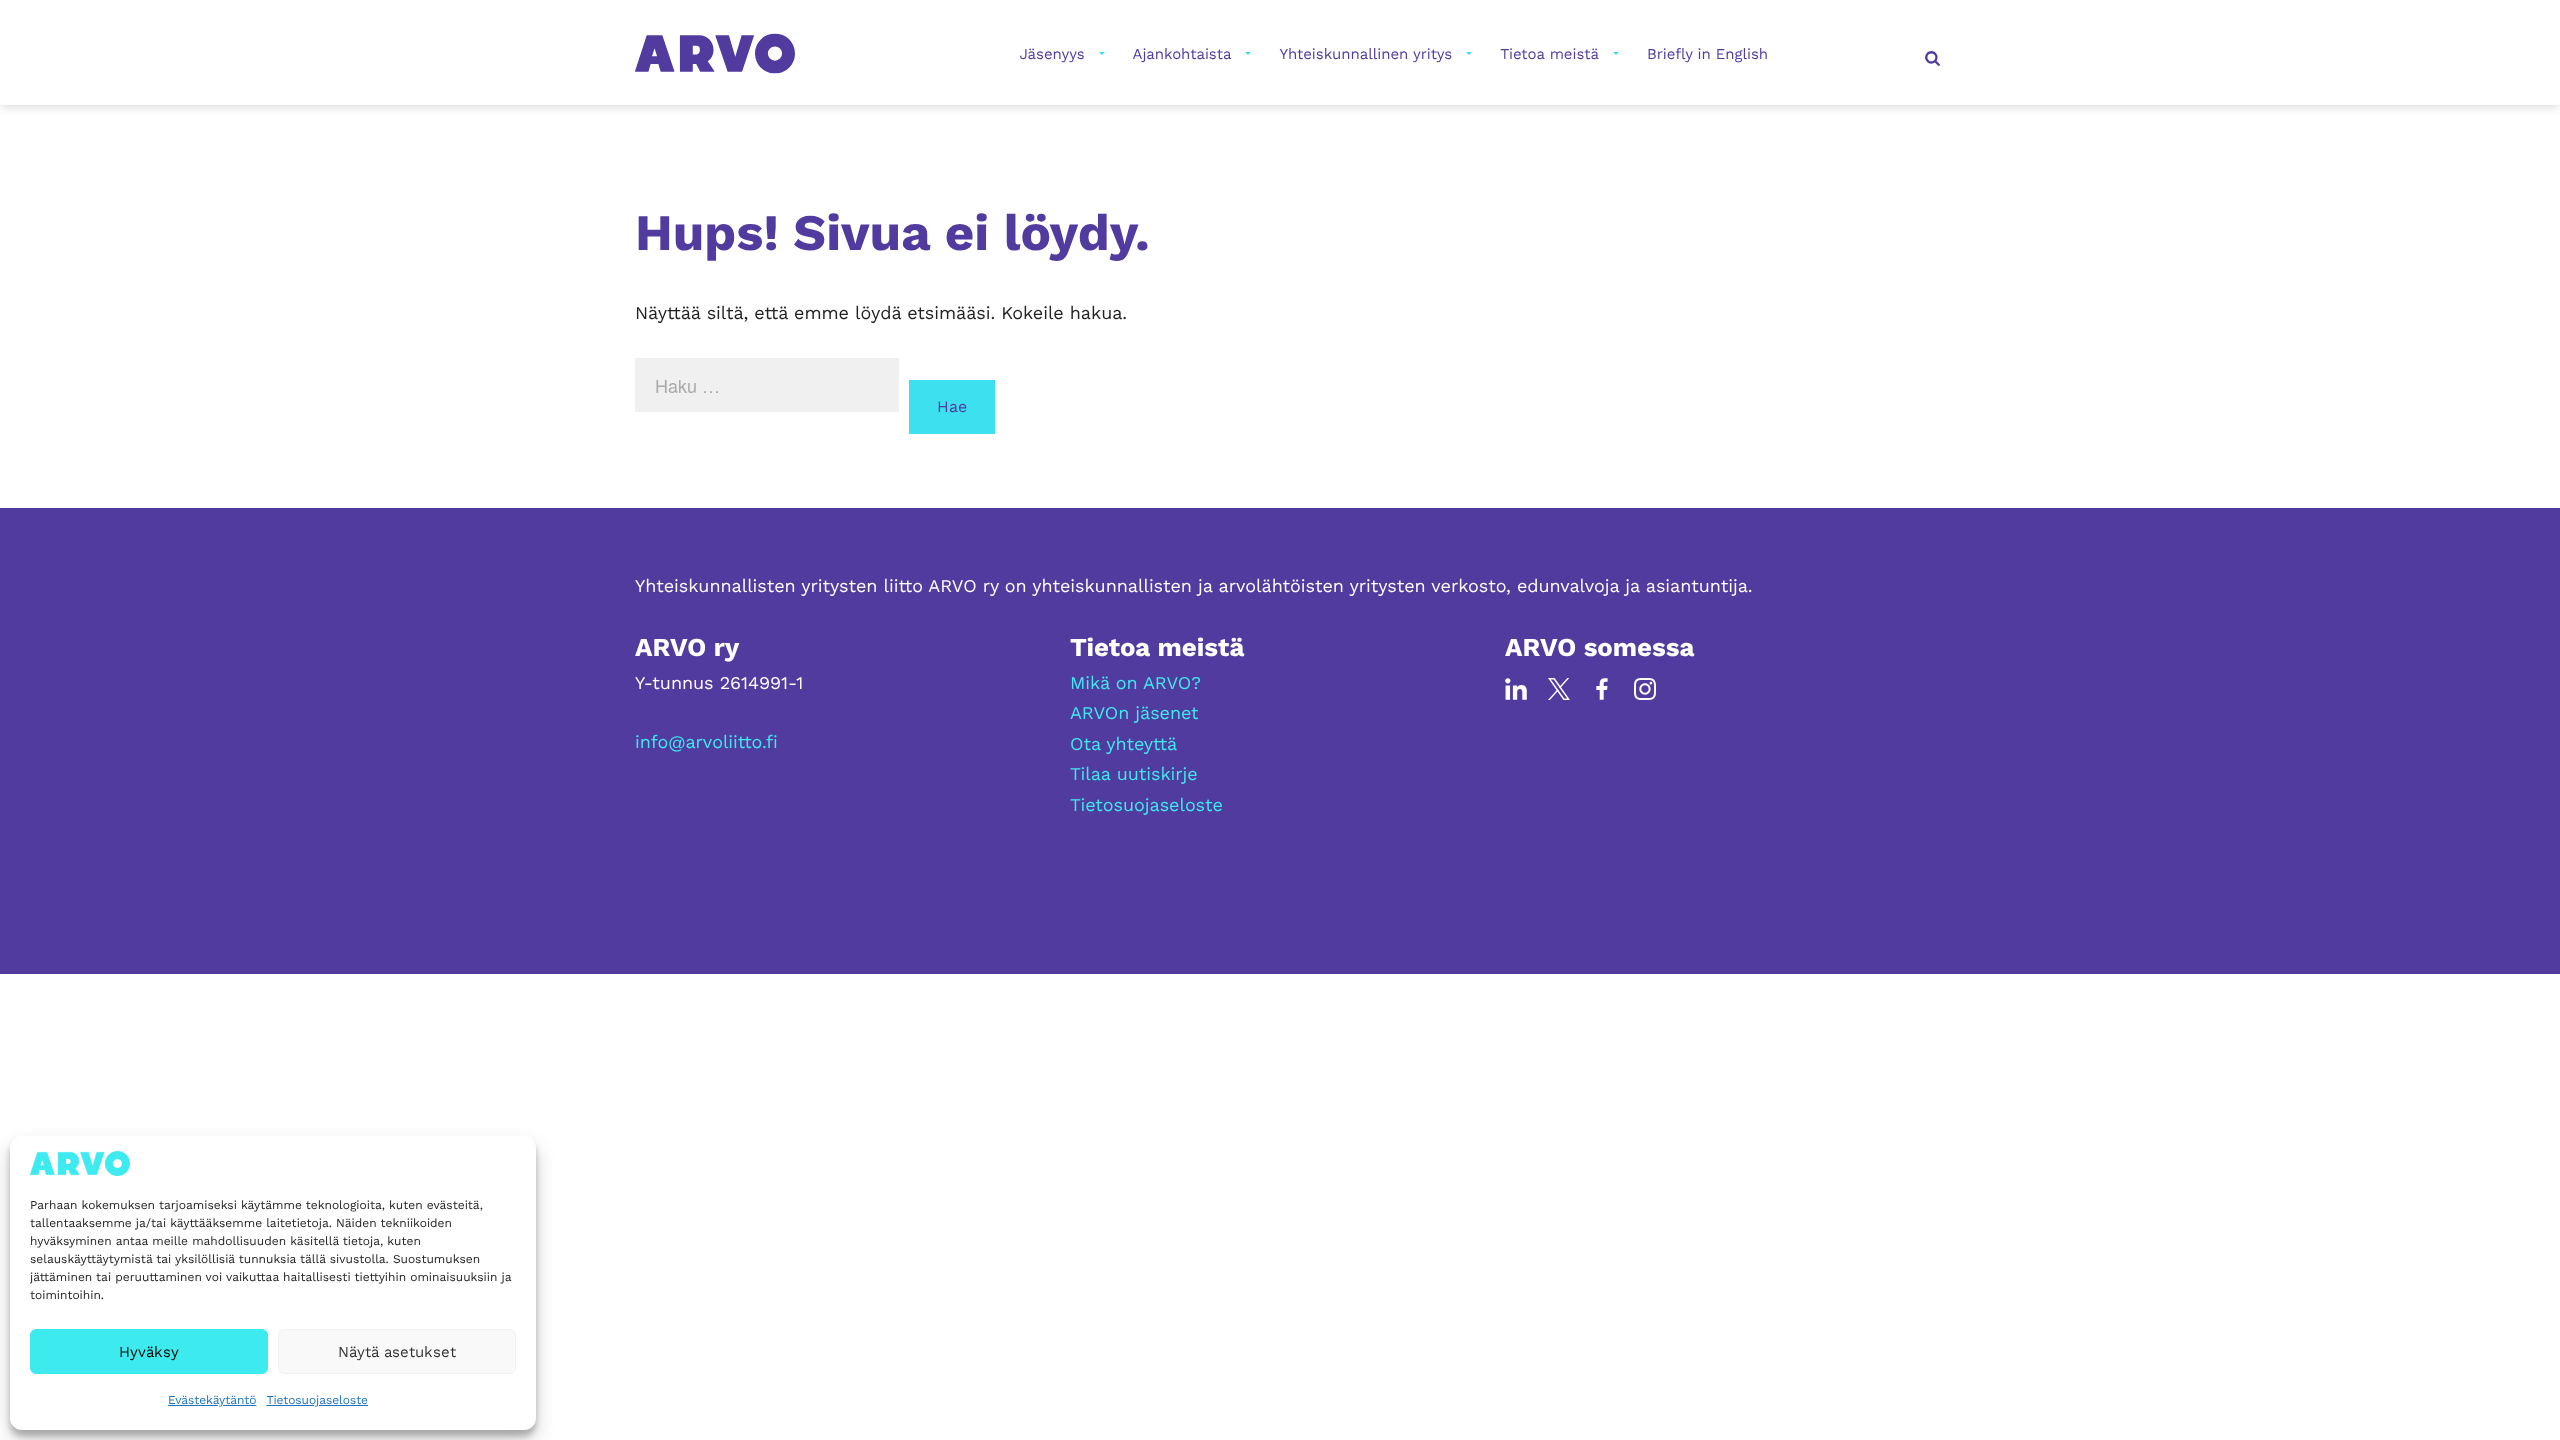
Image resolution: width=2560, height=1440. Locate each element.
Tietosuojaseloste (317, 1400)
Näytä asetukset (397, 1352)
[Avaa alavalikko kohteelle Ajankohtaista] (1246, 54)
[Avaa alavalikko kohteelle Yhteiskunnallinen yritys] (1467, 54)
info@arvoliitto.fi (706, 742)
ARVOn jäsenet (1134, 713)
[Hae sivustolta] (1930, 54)
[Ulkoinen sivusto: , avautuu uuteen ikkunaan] (1516, 688)
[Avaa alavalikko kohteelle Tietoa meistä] (1614, 54)
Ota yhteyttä (1123, 744)
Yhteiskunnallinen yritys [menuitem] (1365, 54)
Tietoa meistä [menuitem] (1549, 54)
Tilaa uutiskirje (1134, 774)
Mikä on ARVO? (1135, 683)
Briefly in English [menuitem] (1707, 54)
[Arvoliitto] (715, 52)
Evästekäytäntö (212, 1400)
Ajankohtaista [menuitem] (1182, 54)
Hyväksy (149, 1352)
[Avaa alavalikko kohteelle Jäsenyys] (1100, 54)
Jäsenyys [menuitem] (1051, 54)
